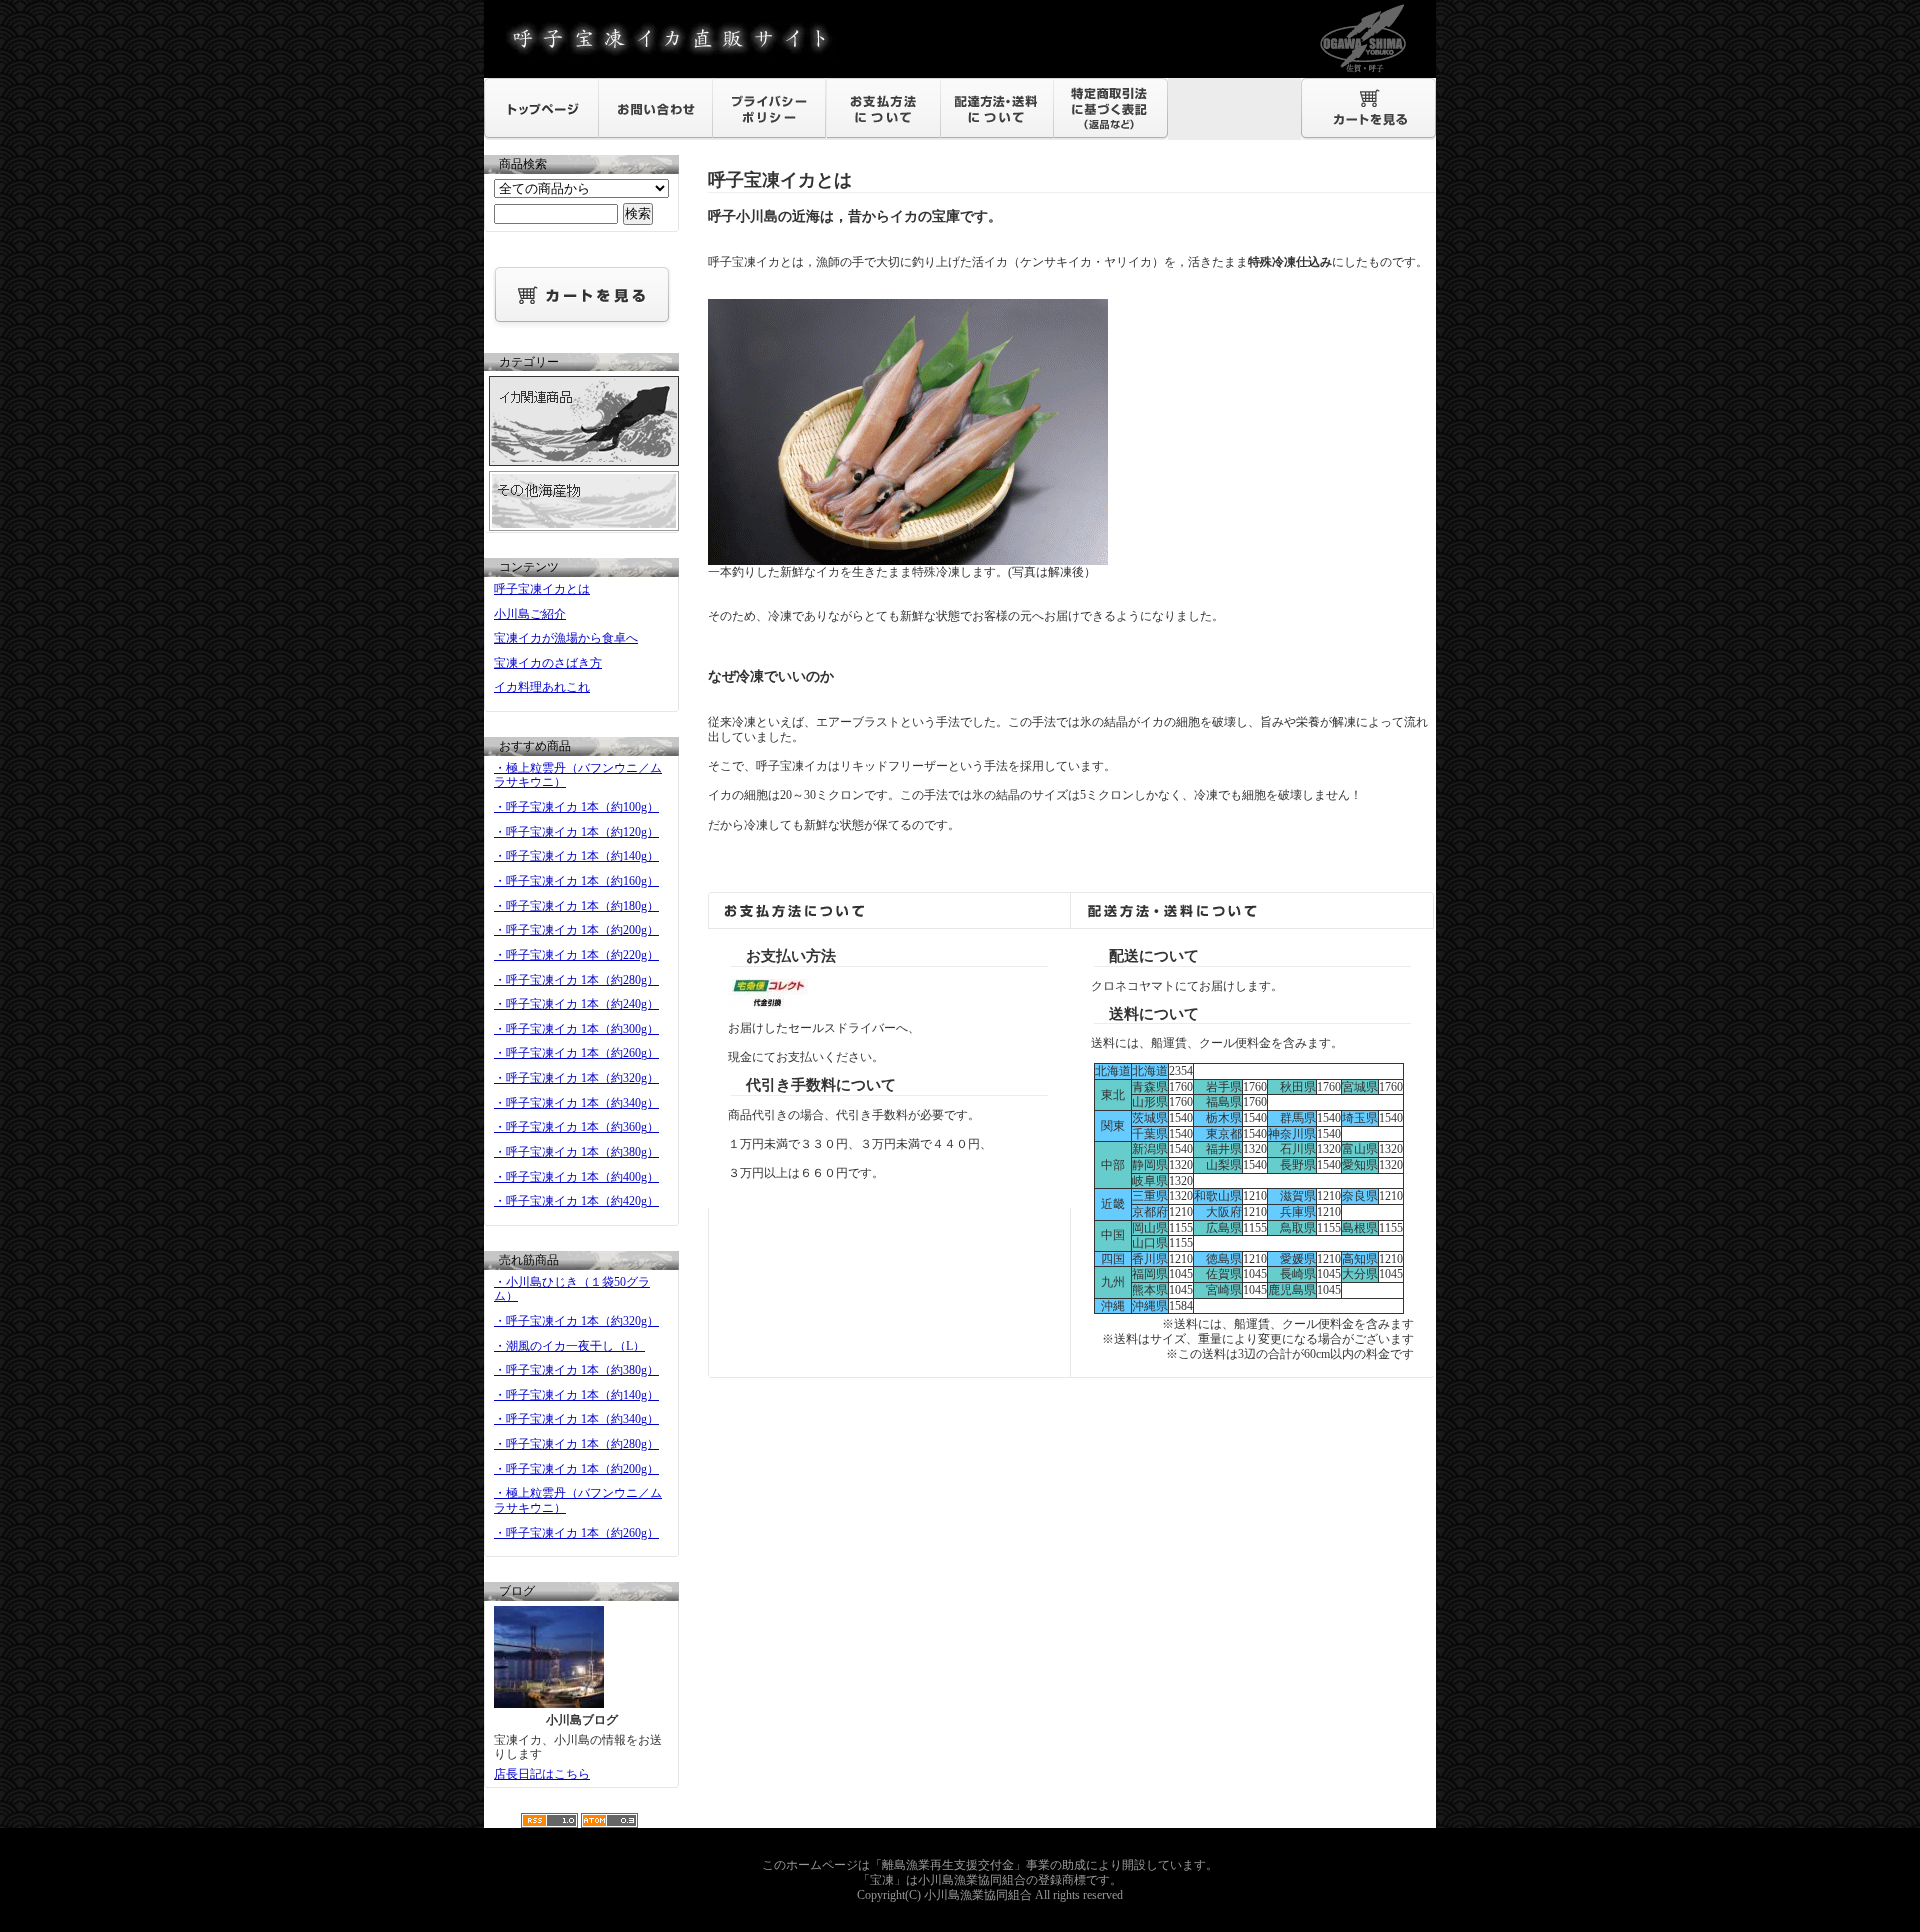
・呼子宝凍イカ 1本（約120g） (576, 832)
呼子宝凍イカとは (542, 589)
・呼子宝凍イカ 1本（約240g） (576, 1004)
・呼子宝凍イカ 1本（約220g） (576, 955)
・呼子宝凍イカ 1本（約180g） (576, 906)
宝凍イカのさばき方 (548, 663)
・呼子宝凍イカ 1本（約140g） (576, 856)
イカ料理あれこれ (542, 687)
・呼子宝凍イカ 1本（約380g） (576, 1152)
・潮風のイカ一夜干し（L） (569, 1346)
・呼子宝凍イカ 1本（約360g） (576, 1127)
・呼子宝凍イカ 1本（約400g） (576, 1177)
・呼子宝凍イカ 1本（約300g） (576, 1029)
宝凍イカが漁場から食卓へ (566, 638)
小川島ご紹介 (530, 614)
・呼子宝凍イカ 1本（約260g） (576, 1053)
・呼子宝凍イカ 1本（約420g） (576, 1201)
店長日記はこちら (542, 1774)
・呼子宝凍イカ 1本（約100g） (576, 807)
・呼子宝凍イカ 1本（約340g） (576, 1103)
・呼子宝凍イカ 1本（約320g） (576, 1078)
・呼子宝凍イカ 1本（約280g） (576, 980)
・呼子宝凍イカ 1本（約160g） (576, 881)
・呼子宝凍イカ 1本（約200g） (576, 930)
